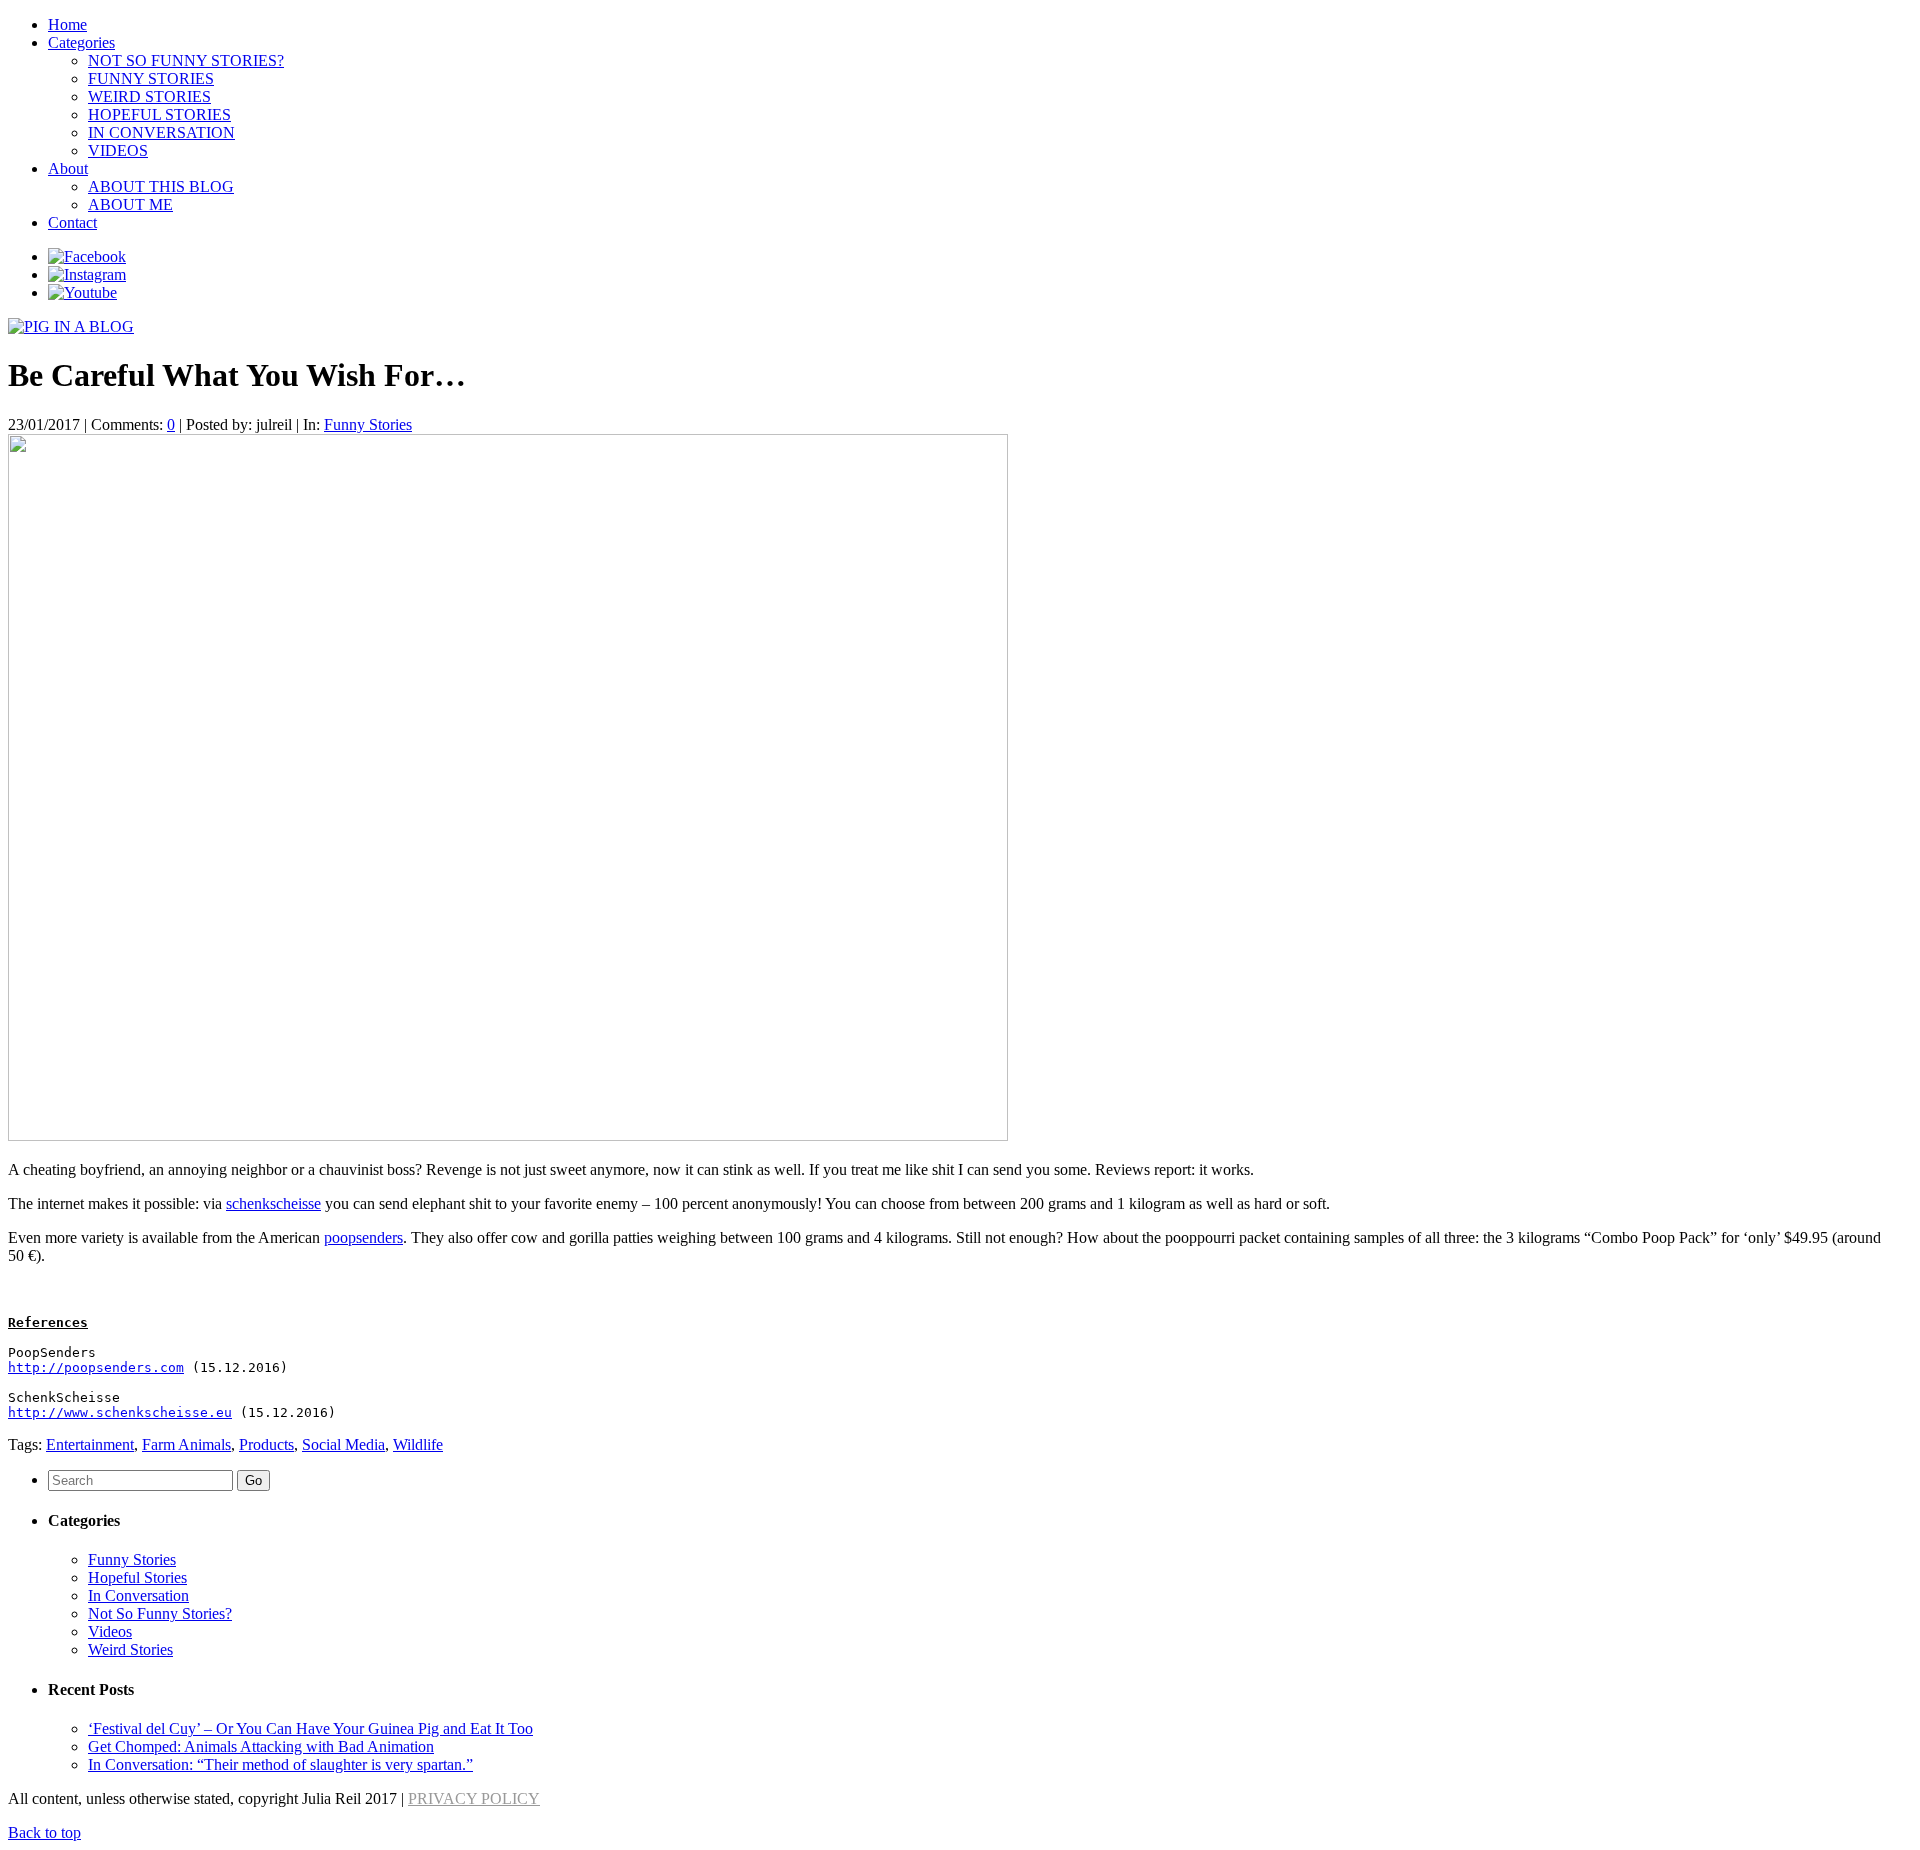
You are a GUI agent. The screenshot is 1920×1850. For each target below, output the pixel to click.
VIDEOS (118, 150)
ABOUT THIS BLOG (161, 186)
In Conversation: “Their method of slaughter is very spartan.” (280, 1764)
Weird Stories (130, 1649)
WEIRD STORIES (149, 96)
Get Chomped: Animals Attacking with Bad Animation (261, 1746)
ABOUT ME (130, 204)
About (68, 168)
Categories (81, 42)
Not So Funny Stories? (160, 1613)
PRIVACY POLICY (474, 1798)
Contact (72, 222)
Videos (110, 1631)
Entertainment (90, 1444)
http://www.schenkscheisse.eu (120, 1412)
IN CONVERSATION (161, 132)
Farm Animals (186, 1444)
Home (67, 24)
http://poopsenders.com (96, 1367)
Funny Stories (368, 424)
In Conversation (138, 1595)
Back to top (44, 1832)
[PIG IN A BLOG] (71, 326)
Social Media (343, 1444)
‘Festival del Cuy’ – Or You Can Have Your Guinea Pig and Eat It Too (310, 1728)
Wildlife (418, 1444)
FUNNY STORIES (151, 78)
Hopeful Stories (137, 1577)
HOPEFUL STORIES (159, 114)
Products (266, 1444)
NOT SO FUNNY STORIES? (186, 60)
